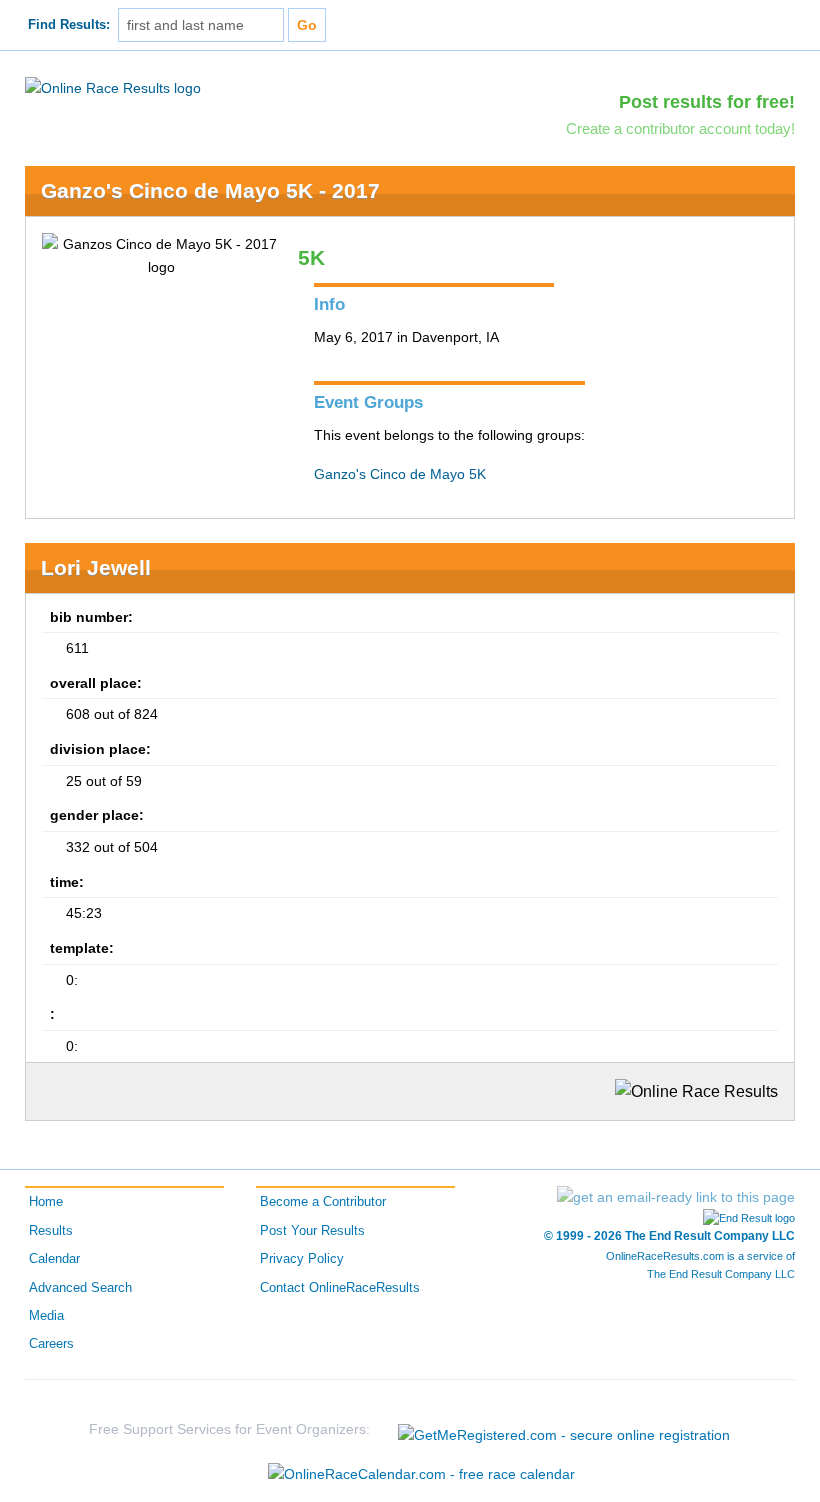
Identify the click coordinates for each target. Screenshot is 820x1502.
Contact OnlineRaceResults (340, 1288)
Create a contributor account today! (680, 128)
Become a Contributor (323, 1202)
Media (46, 1316)
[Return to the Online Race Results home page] (113, 87)
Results (51, 1231)
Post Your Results (312, 1231)
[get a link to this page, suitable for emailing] (676, 1197)
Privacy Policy (302, 1259)
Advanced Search (80, 1288)
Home (46, 1202)
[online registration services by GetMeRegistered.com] (564, 1429)
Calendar (54, 1259)
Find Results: (69, 25)
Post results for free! (707, 102)
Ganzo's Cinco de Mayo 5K (400, 474)
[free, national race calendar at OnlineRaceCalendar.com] (421, 1474)
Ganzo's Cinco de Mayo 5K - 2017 (210, 190)
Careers (51, 1344)
